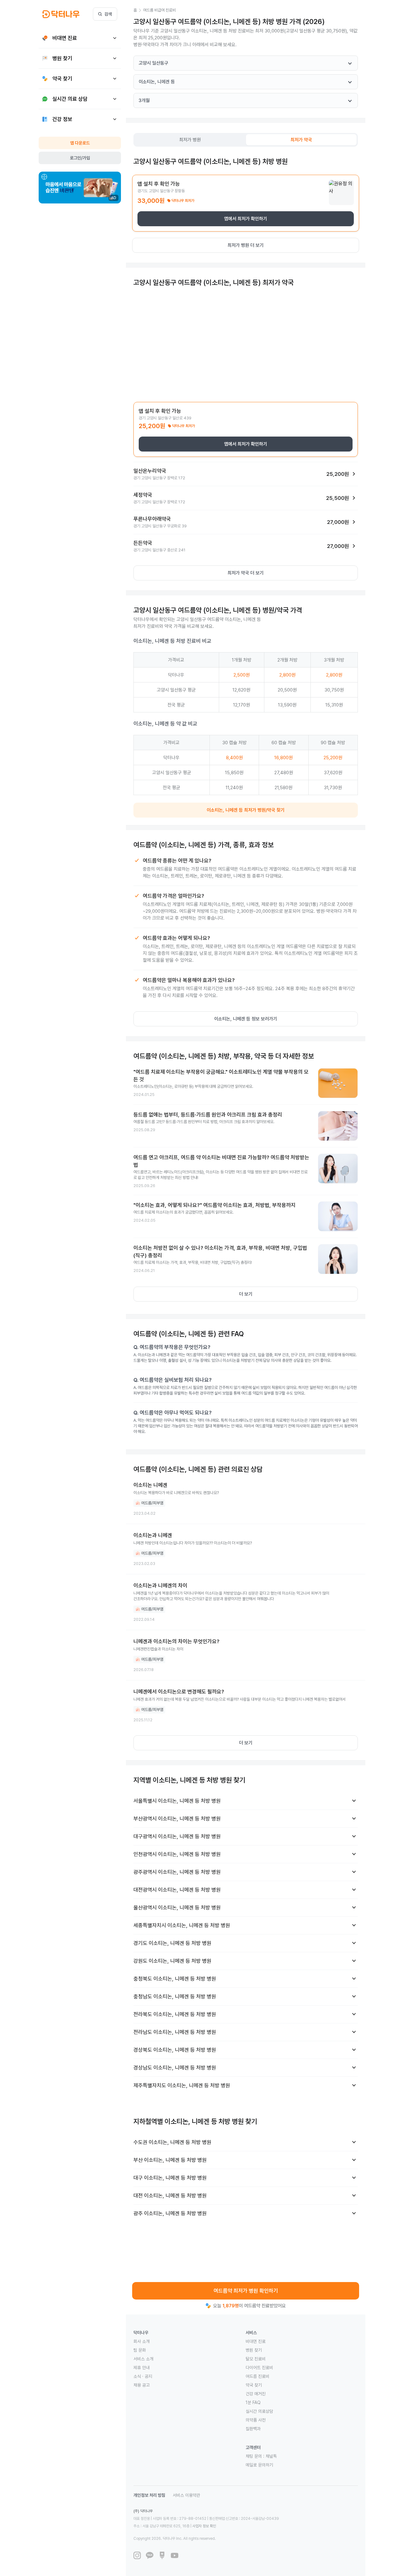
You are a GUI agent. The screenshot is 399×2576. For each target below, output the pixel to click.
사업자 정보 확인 (204, 2526)
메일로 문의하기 (259, 2465)
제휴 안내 (142, 2368)
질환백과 (253, 2429)
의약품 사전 (256, 2420)
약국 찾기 (254, 2385)
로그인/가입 (80, 158)
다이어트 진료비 (259, 2368)
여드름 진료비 (257, 2376)
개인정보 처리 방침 (149, 2495)
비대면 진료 (256, 2341)
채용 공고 (142, 2385)
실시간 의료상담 (259, 2411)
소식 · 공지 (143, 2376)
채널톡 (271, 2456)
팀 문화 (140, 2350)
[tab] (190, 140)
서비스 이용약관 (186, 2495)
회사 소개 (142, 2341)
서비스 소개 (143, 2359)
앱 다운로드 (80, 143)
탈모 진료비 (256, 2359)
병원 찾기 (254, 2350)
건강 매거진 (256, 2394)
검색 (108, 14)
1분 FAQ (253, 2402)
